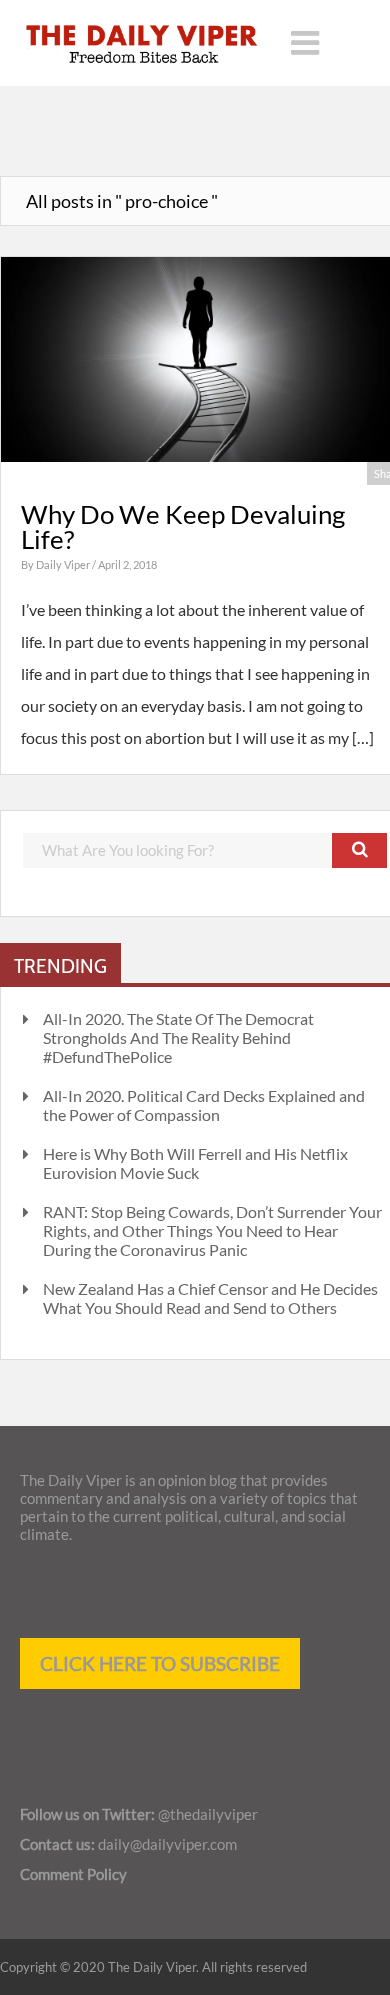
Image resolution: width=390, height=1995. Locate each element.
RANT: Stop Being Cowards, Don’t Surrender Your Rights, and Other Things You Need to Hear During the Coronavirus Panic (212, 1230)
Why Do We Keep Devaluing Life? (183, 527)
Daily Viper (64, 564)
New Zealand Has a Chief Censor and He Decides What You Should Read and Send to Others (210, 1298)
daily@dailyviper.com (167, 1844)
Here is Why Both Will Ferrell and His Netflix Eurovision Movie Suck (195, 1163)
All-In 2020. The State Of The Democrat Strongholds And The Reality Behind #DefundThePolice (178, 1037)
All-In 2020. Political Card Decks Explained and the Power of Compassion (204, 1105)
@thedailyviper (208, 1814)
